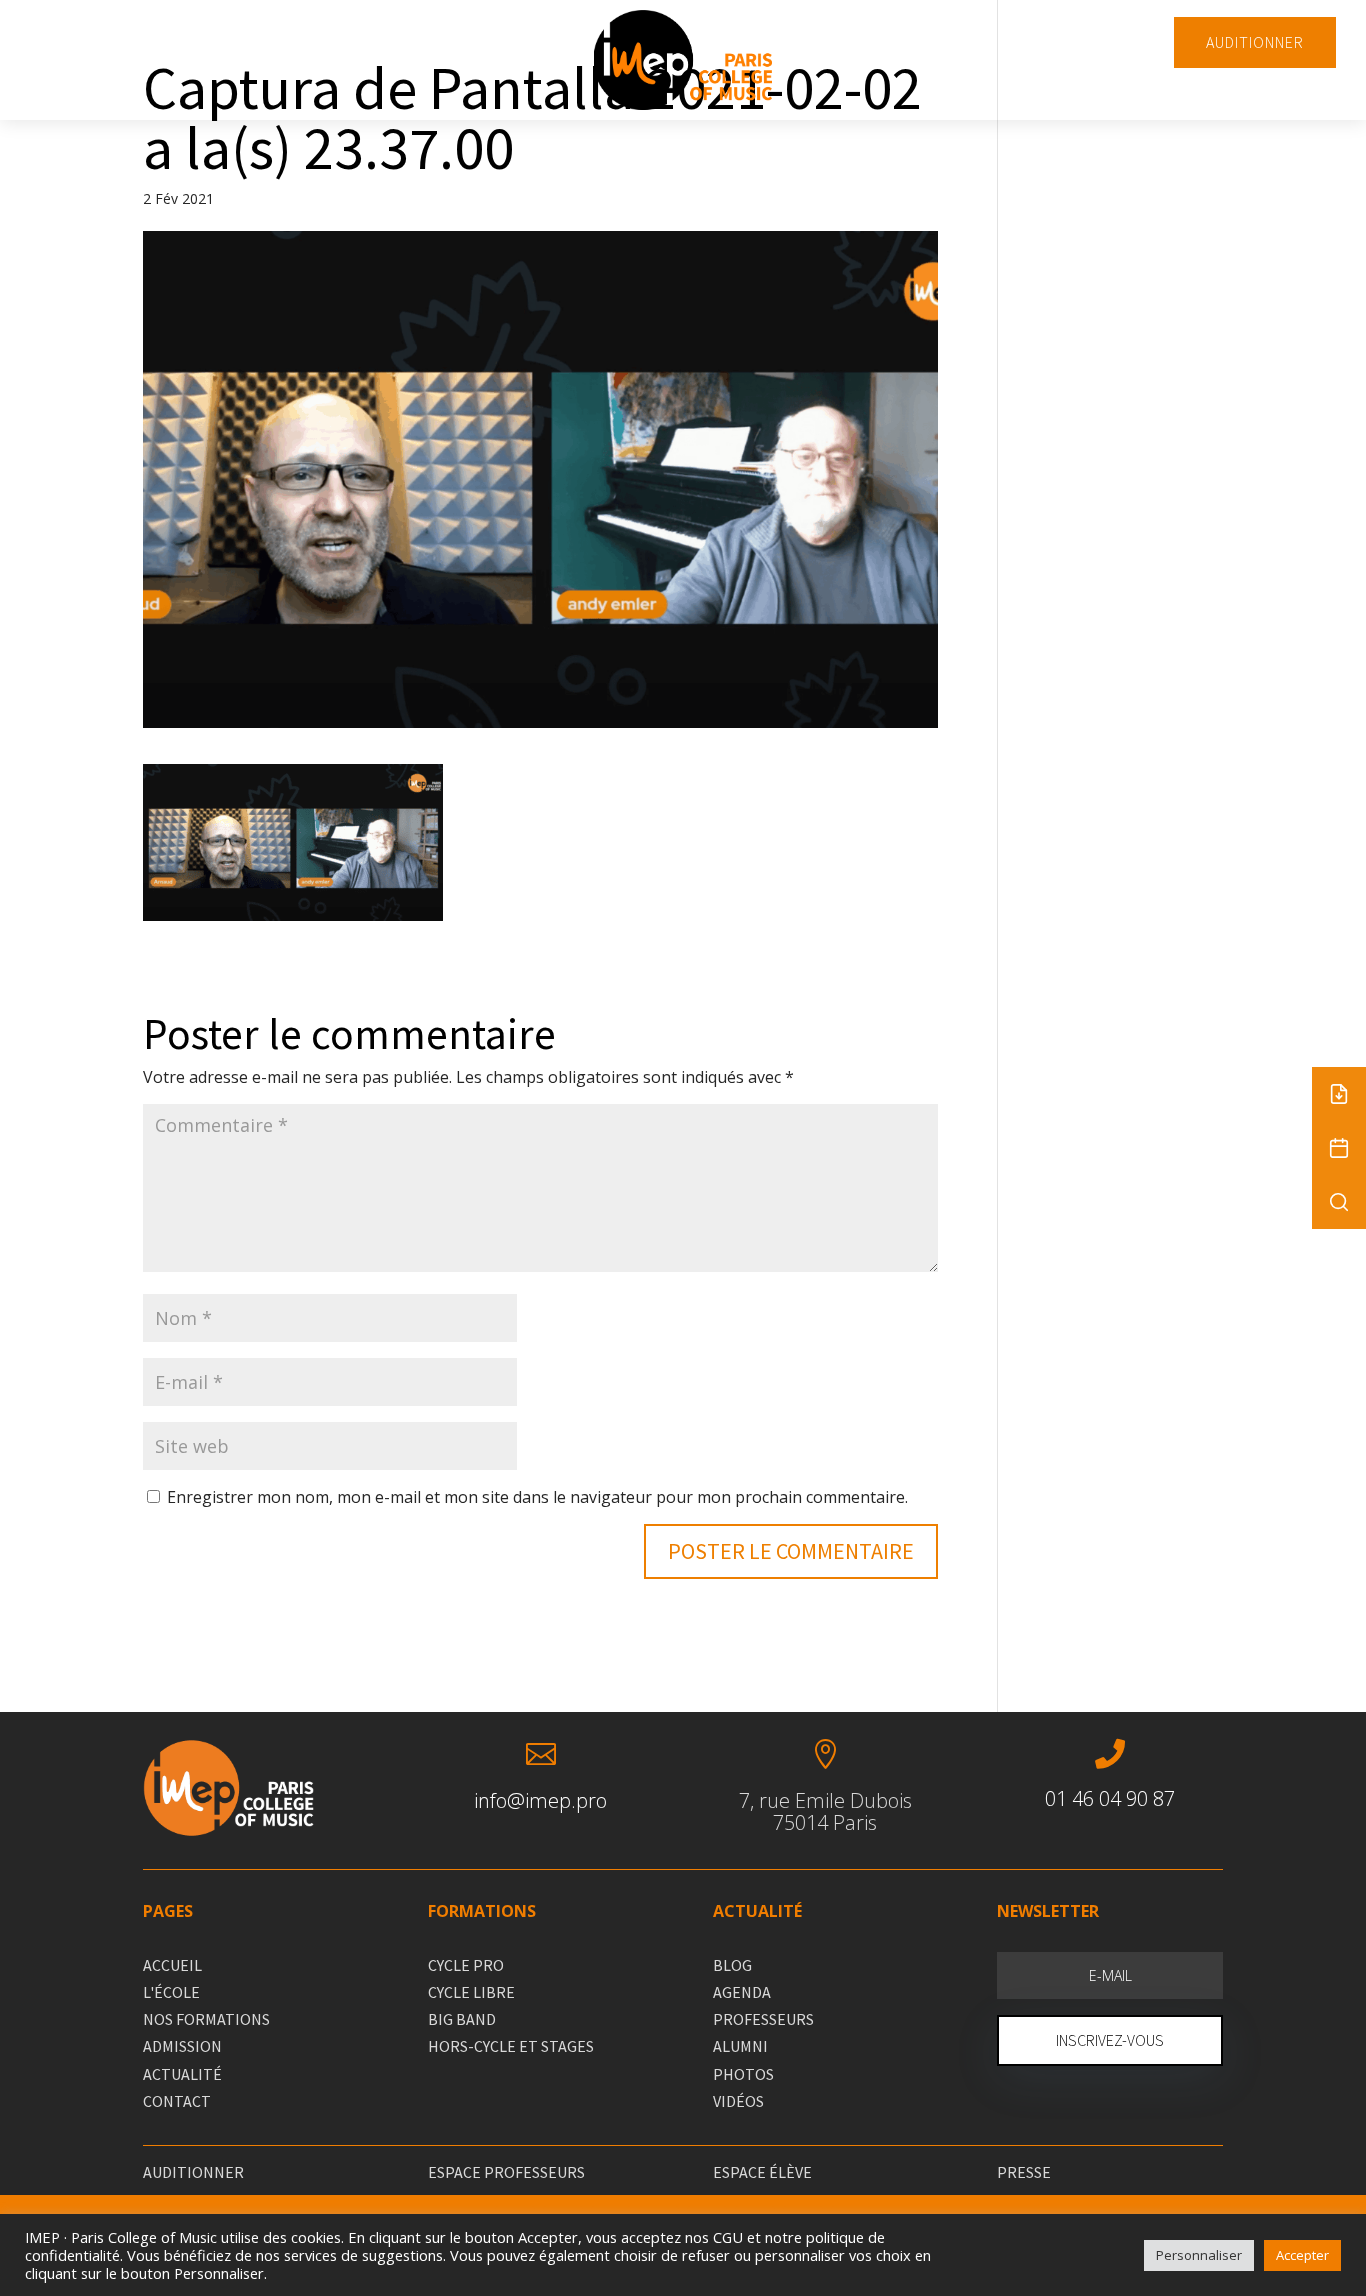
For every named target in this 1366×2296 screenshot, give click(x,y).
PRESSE (1024, 2172)
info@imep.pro (540, 1800)
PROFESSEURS (763, 2019)
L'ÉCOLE (171, 1992)
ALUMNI (740, 2046)
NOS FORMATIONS (206, 2019)
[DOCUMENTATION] (1339, 1094)
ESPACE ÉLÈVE (762, 2172)
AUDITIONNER (1255, 42)
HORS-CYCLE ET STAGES (511, 2046)
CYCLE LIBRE (471, 1992)
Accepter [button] (1302, 2255)
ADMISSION (182, 2046)
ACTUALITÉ (182, 2074)
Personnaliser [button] (1199, 2255)
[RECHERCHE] (1339, 1202)
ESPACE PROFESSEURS (506, 2172)
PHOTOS (743, 2074)
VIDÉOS (738, 2101)
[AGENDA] (1339, 1148)
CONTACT (177, 2101)
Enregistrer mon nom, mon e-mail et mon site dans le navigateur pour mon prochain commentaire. (537, 1497)
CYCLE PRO (466, 1965)
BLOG (732, 1965)
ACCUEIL (172, 1965)
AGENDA (742, 1992)
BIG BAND (462, 2019)
